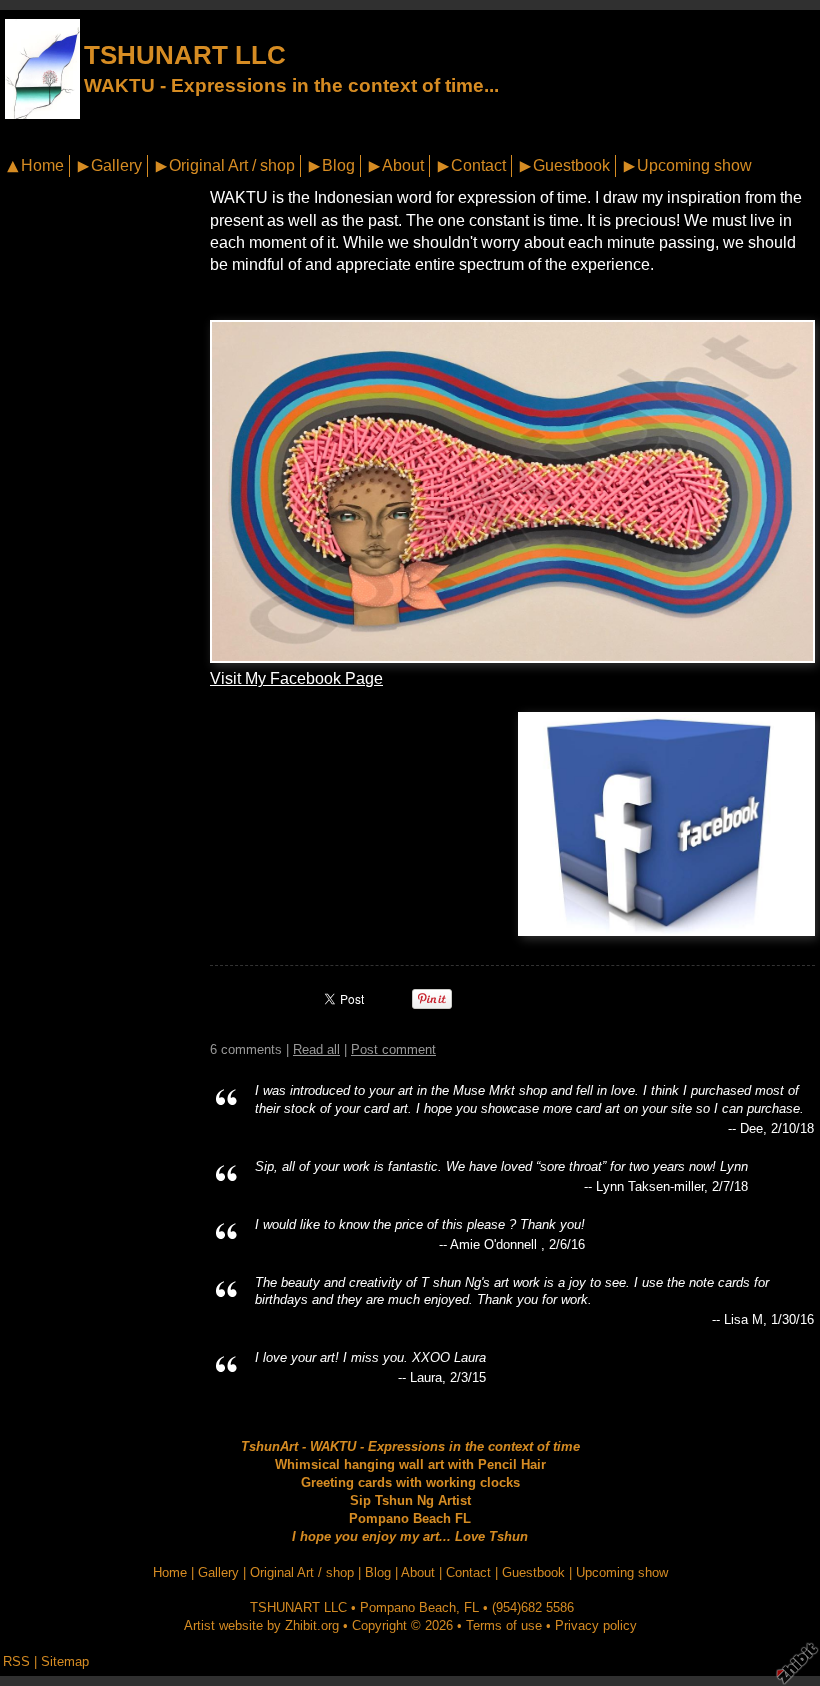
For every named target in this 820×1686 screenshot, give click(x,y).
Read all (316, 1049)
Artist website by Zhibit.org (261, 1625)
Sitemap (65, 1661)
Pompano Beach (408, 1607)
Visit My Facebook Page (296, 678)
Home (42, 165)
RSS (16, 1661)
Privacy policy (596, 1625)
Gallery (116, 165)
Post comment (393, 1049)
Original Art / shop (232, 165)
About (403, 165)
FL (471, 1607)
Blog (338, 165)
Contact (478, 165)
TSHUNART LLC (185, 55)
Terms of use (504, 1625)
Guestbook (571, 165)
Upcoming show (694, 165)
